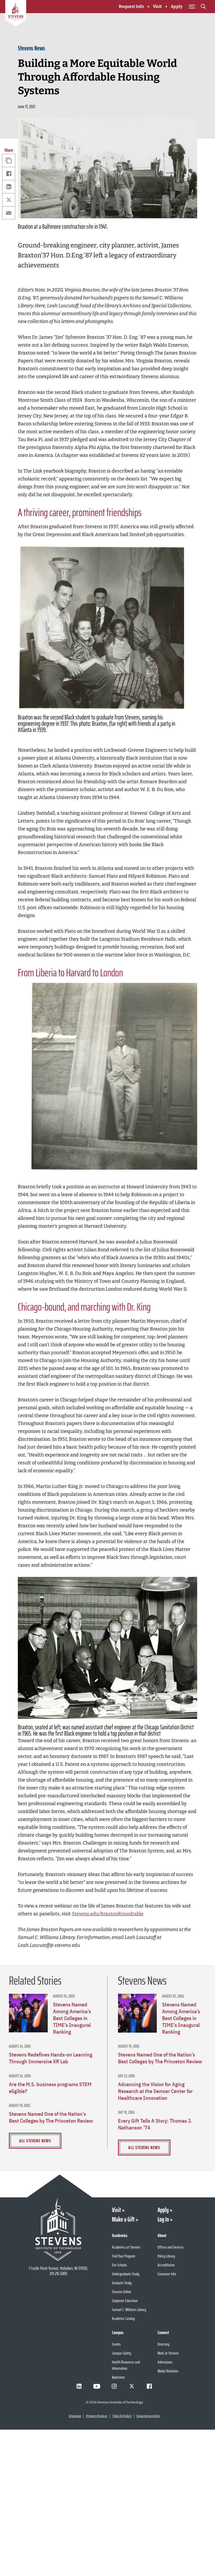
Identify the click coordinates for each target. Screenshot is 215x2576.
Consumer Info (167, 2274)
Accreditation (166, 2265)
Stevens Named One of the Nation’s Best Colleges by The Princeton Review (51, 2117)
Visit (157, 6)
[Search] (203, 7)
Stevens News (31, 48)
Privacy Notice (97, 2416)
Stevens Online (122, 2292)
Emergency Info (148, 2416)
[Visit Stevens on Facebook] (149, 2386)
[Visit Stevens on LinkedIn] (79, 2386)
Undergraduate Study (126, 2274)
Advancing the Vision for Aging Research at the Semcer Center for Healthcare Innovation (155, 2091)
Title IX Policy (122, 2416)
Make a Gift (123, 2219)
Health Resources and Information (126, 2365)
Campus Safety (122, 2353)
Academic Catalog (123, 2318)
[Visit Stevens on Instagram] (114, 2386)
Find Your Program (124, 2256)
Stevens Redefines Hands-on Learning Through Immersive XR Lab (51, 2058)
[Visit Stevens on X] (132, 2386)
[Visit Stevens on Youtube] (97, 2386)
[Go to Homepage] (16, 14)
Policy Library (166, 2256)
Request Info (131, 6)
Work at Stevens (168, 2353)
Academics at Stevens (126, 2247)
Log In (163, 2219)
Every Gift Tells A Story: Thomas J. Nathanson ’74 (155, 2124)
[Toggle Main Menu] (192, 7)
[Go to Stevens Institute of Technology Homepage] (58, 2229)
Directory (163, 2344)
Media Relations (168, 2371)
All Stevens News (35, 2141)
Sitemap (75, 2416)
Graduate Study (122, 2283)
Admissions (165, 2362)
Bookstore (118, 2377)
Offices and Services (171, 2247)
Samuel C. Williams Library (129, 2310)
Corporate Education (125, 2301)
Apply (177, 6)
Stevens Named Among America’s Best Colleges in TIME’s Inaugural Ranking (72, 2018)
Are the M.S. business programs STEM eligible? (50, 2088)
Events (116, 2344)
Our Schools (119, 2265)
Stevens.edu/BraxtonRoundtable (108, 1914)
